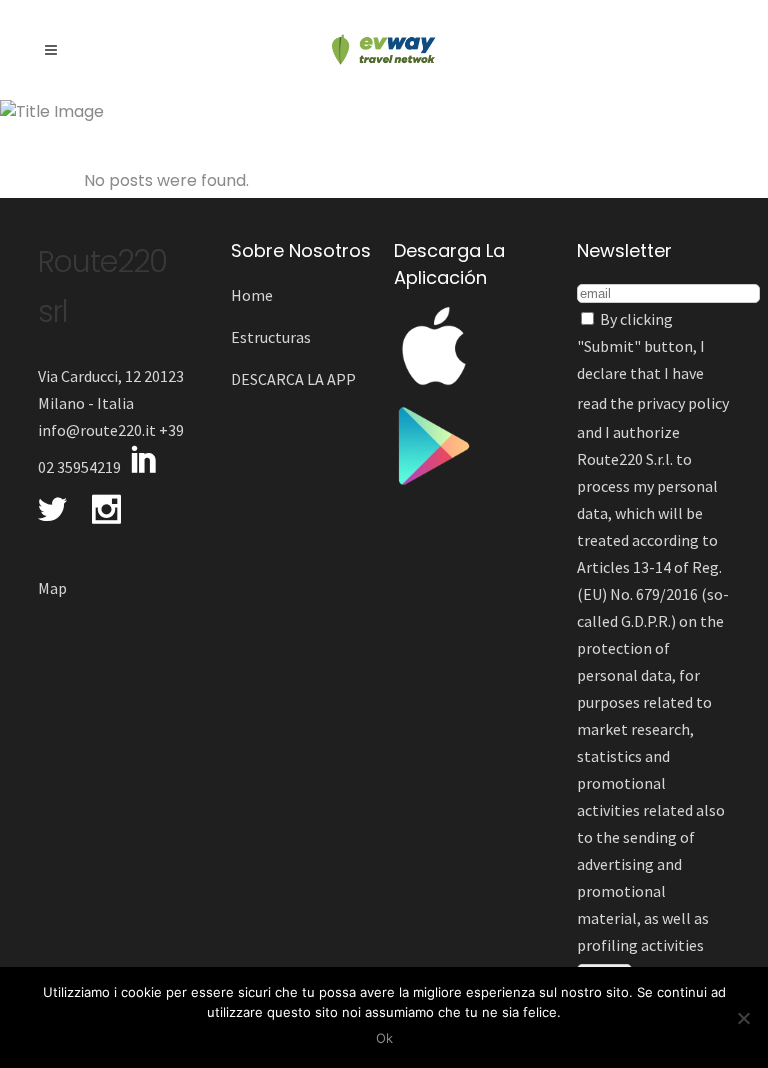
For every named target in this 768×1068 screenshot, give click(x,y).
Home (252, 295)
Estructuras (271, 337)
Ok (384, 1038)
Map (52, 588)
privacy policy (683, 403)
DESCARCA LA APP (293, 379)
